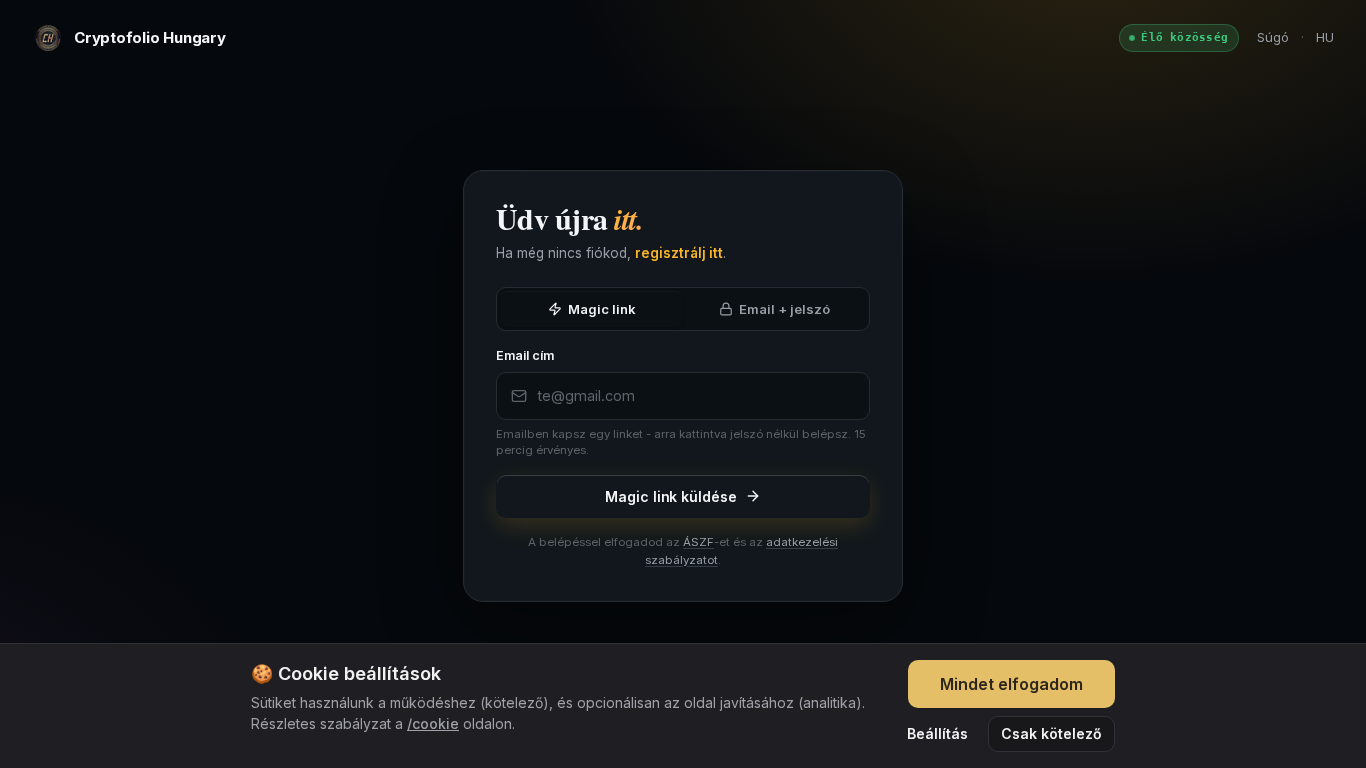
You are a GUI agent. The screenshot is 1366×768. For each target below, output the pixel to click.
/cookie (433, 723)
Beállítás (937, 733)
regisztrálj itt (679, 253)
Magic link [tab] (602, 309)
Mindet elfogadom (1011, 684)
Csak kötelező (1051, 733)
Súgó (1273, 37)
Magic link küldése (671, 496)
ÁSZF (698, 542)
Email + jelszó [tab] (784, 309)
